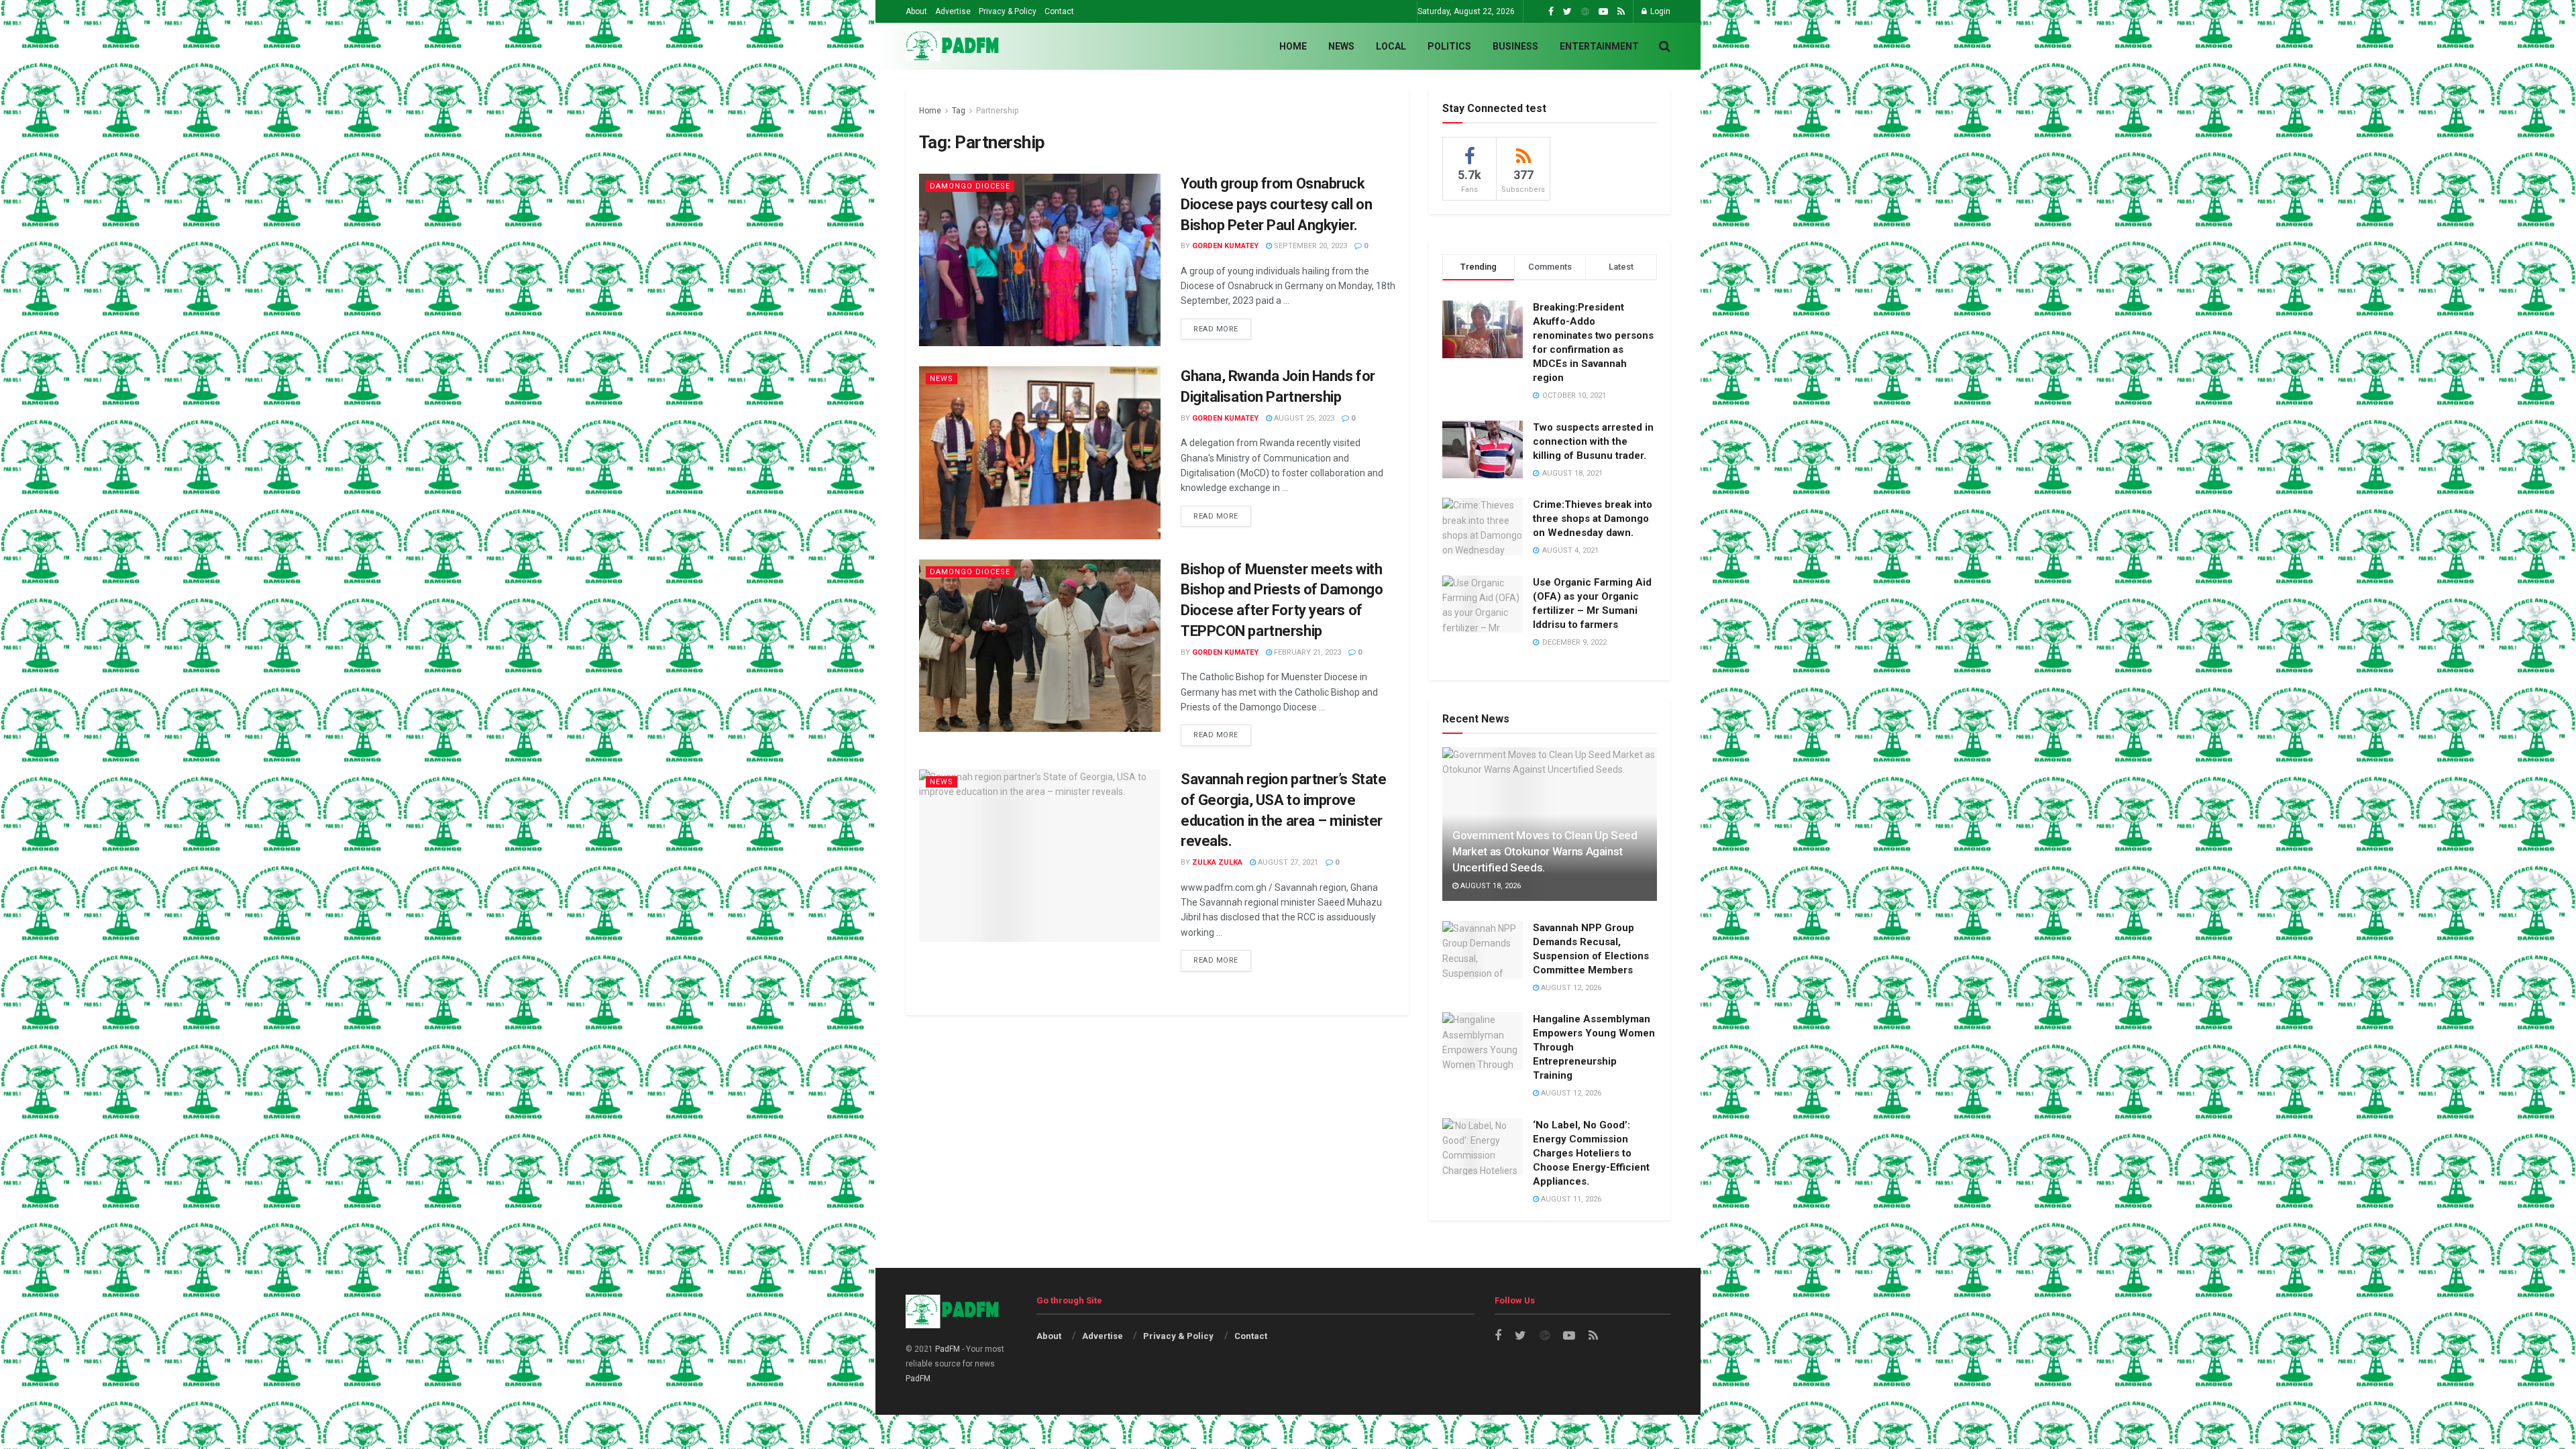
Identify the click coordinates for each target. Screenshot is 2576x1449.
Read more (1216, 329)
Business (1515, 46)
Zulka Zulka (1217, 862)
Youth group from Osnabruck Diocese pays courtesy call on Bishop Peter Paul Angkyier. (1276, 204)
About (916, 11)
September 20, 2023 (1309, 246)
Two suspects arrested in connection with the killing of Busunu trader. (1593, 441)
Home (1293, 46)
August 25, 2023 (1303, 418)
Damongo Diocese (970, 186)
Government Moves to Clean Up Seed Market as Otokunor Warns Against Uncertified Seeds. (1545, 851)
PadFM (948, 1349)
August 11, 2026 (1570, 1199)
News (1341, 46)
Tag (959, 111)
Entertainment (1599, 46)
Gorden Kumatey (1225, 246)
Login (1659, 11)
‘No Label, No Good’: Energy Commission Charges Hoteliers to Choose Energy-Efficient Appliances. (1591, 1153)
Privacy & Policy (1008, 11)
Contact (1059, 11)
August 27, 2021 (1287, 862)
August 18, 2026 (1490, 886)
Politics (1449, 46)
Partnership (997, 111)
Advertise (953, 11)
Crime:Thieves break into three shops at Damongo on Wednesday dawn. (1593, 519)
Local (1391, 46)
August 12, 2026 (1570, 988)
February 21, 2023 (1306, 652)
